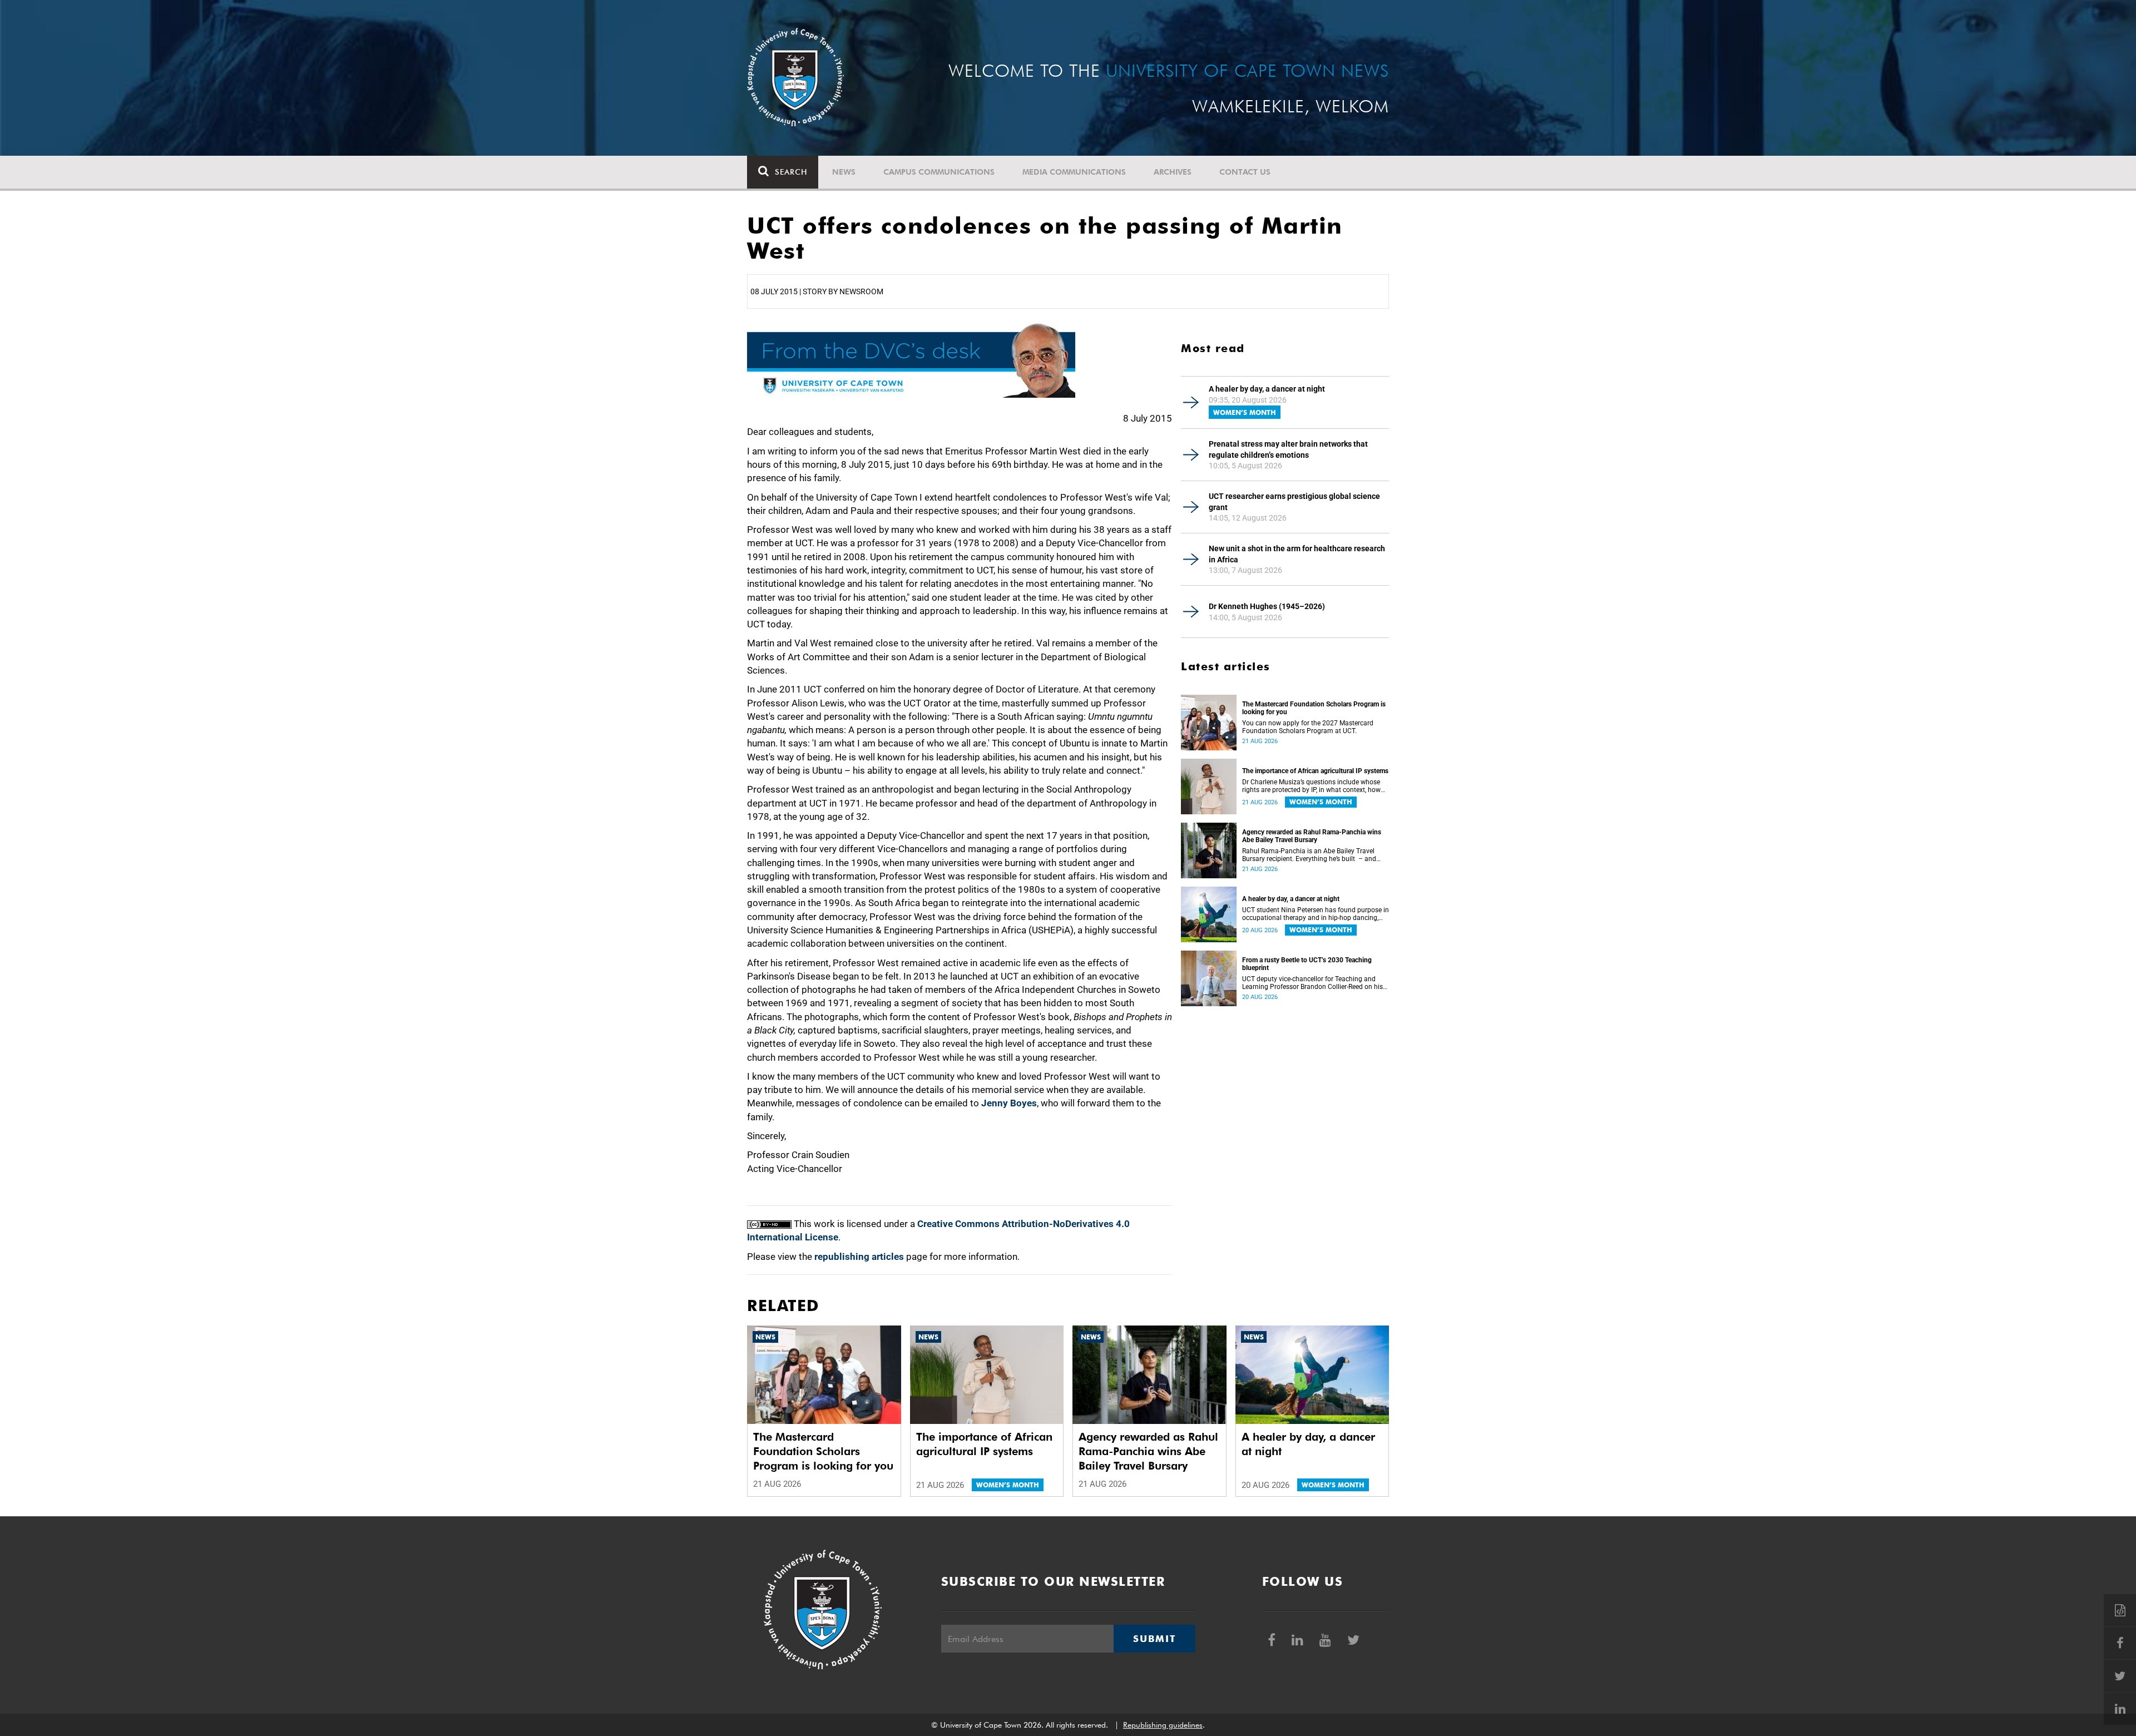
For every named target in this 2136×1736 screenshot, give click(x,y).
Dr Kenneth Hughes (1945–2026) (1267, 606)
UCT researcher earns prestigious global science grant (1294, 502)
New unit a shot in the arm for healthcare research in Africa (1297, 554)
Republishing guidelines (1163, 1725)
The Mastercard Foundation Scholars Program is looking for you (1314, 708)
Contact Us (1245, 172)
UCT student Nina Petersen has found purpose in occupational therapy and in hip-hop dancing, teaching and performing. (1316, 914)
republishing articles (859, 1257)
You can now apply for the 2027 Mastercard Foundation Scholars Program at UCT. (1308, 727)
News (844, 172)
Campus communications (939, 172)
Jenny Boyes (1009, 1103)
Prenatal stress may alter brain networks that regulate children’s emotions (1288, 449)
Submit (1154, 1639)
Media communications (1074, 172)
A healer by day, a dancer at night (1267, 389)
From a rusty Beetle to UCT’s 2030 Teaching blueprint (1307, 964)
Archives (1173, 172)
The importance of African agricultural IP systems (1315, 771)
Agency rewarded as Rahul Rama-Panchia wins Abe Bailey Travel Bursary (1312, 836)
